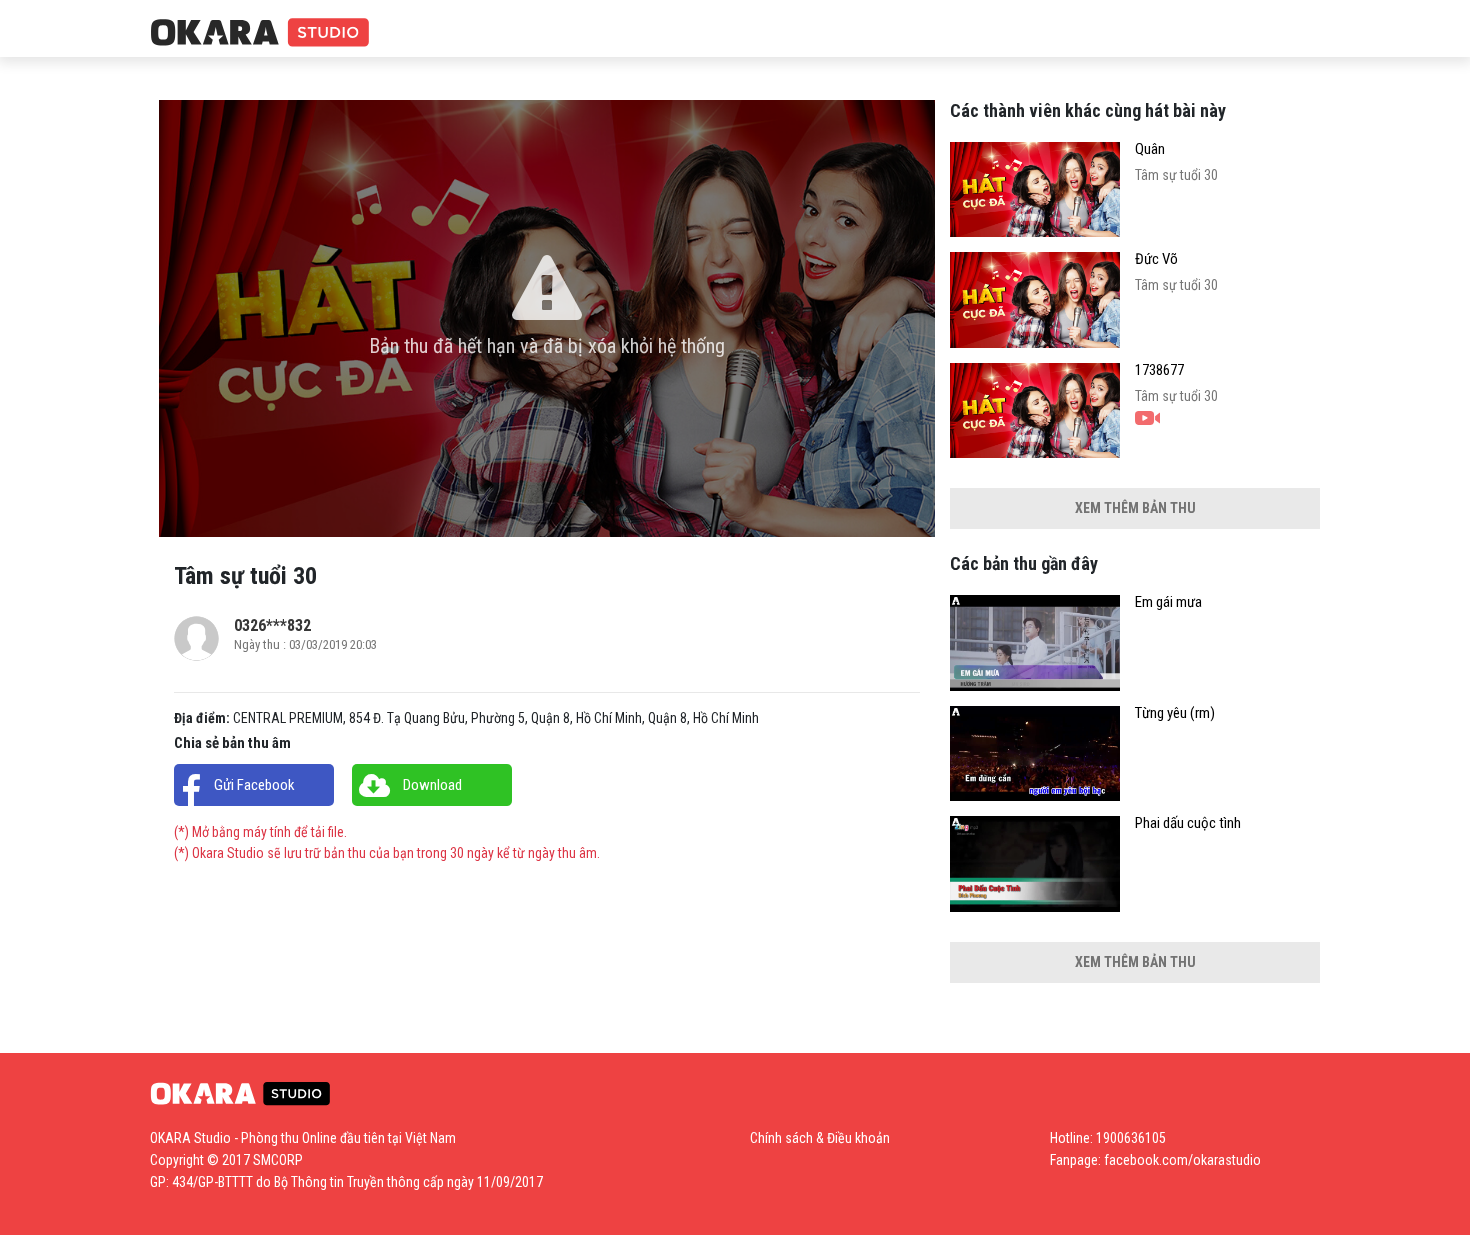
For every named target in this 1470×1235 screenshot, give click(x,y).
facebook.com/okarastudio (1182, 1160)
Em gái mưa (1168, 602)
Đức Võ (1156, 259)
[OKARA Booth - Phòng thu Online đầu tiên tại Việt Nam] (260, 33)
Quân (1150, 149)
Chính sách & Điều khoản (820, 1138)
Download (432, 785)
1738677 (1159, 370)
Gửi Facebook (254, 785)
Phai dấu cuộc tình (1188, 823)
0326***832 (272, 625)
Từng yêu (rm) (1175, 713)
